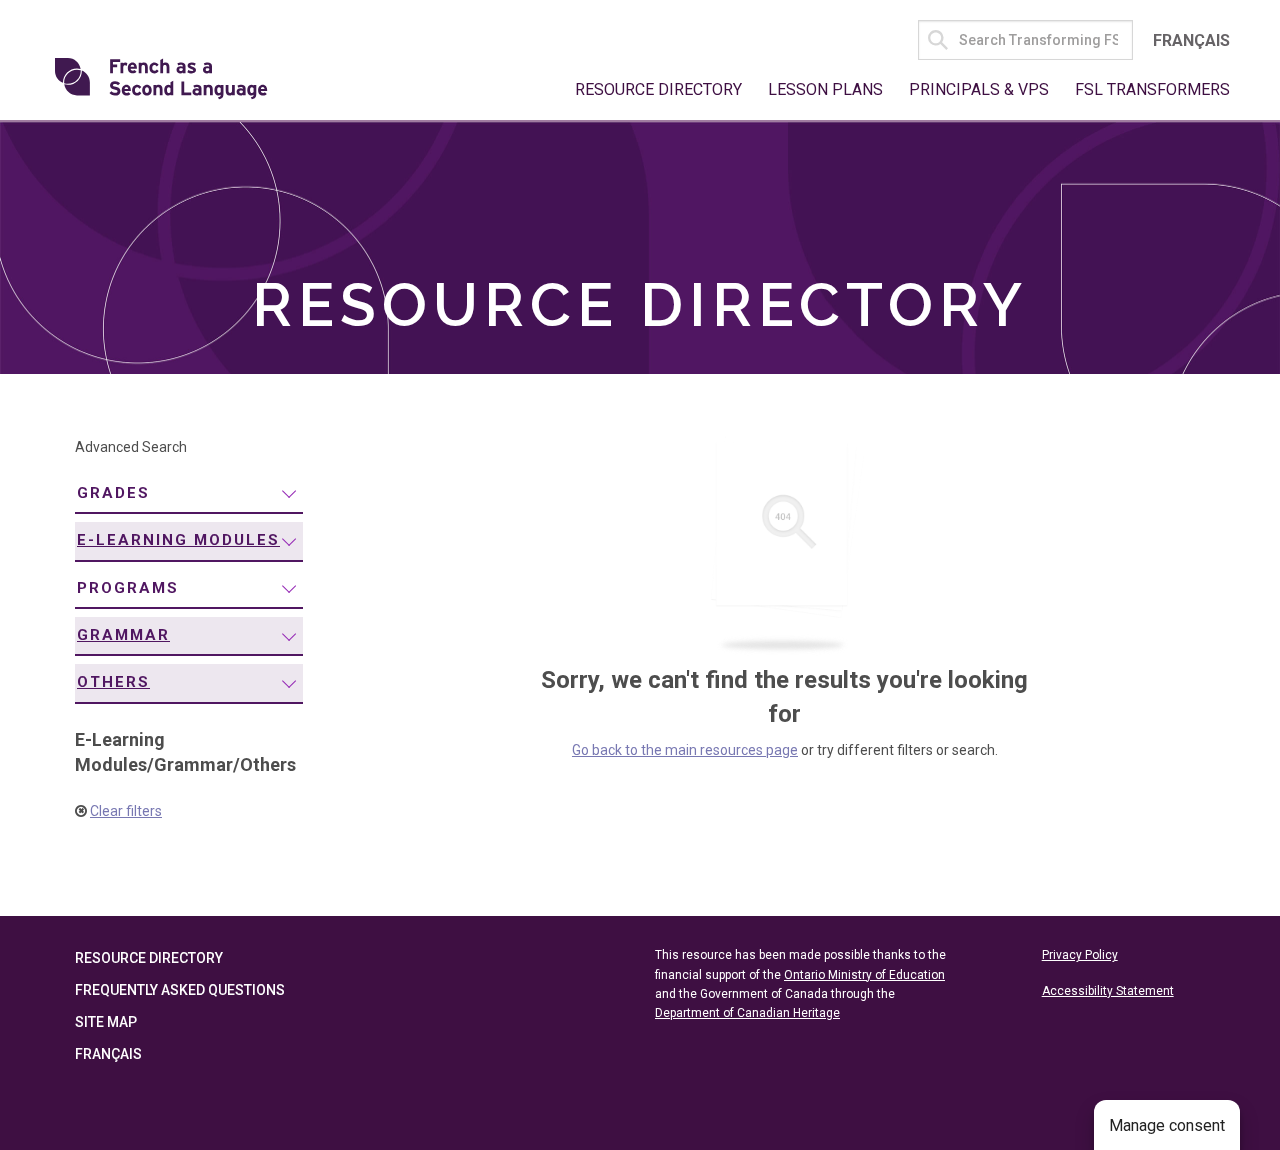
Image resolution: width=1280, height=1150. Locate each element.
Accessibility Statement (1108, 991)
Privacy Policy (1080, 955)
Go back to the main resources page (685, 750)
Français (1191, 40)
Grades (113, 493)
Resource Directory (658, 89)
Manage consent (1167, 1125)
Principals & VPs (979, 89)
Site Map (106, 1022)
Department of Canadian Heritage (747, 1013)
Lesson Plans (825, 89)
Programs (128, 588)
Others (113, 682)
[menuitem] (189, 494)
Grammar (123, 635)
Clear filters (126, 811)
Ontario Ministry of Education (864, 975)
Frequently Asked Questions (180, 990)
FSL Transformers (1152, 89)
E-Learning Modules (178, 540)
